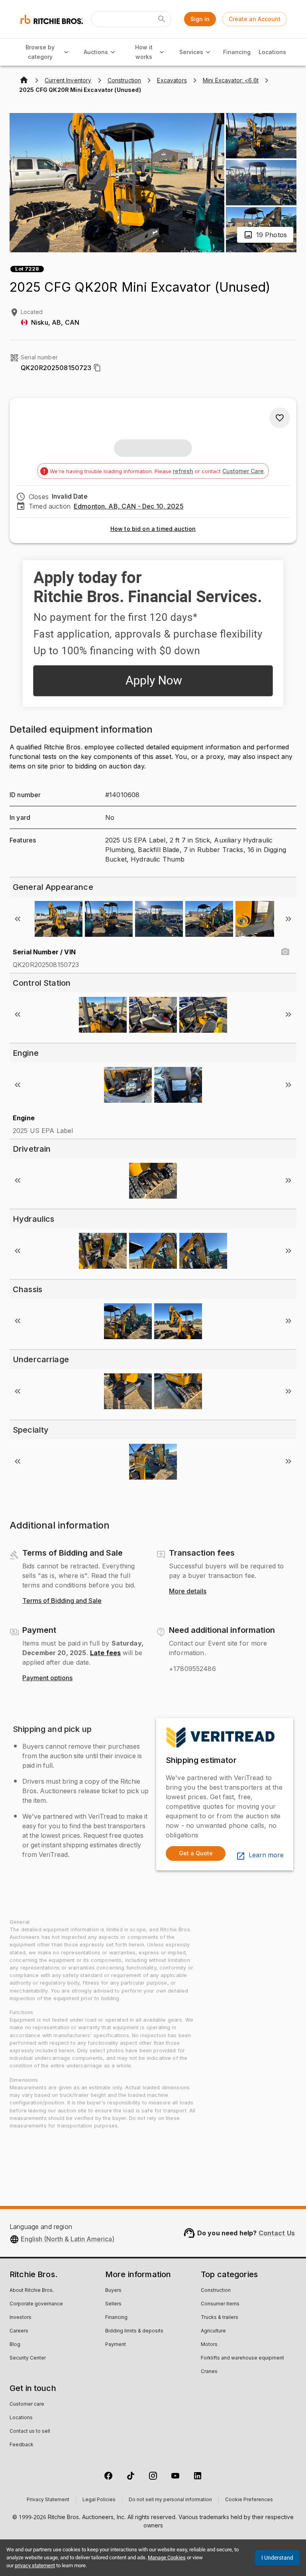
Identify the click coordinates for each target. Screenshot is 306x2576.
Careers (19, 2331)
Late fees (105, 1653)
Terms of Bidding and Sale (62, 1601)
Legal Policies (99, 2500)
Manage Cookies (167, 2557)
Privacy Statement (48, 2500)
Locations (272, 52)
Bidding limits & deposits (134, 2331)
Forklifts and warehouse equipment (242, 2358)
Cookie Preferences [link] (249, 2500)
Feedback (22, 2445)
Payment (116, 2345)
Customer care (27, 2404)
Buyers (113, 2291)
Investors (21, 2318)
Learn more (266, 1855)
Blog (15, 2345)
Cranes (209, 2372)
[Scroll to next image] (288, 919)
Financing (237, 52)
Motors (209, 2345)
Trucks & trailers (220, 2318)
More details (188, 1591)
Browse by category (40, 52)
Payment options (47, 1678)
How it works (144, 52)
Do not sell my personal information (170, 2500)
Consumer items (220, 2304)
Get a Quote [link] (196, 1853)
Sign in (200, 19)
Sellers (113, 2304)
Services (191, 52)
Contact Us (277, 2233)
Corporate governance (36, 2304)
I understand (277, 2558)
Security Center (28, 2358)
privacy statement (35, 2565)
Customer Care (243, 471)
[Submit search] (162, 19)
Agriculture (213, 2331)
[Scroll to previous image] (18, 919)
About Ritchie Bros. (32, 2291)
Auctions (96, 52)
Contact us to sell (30, 2432)
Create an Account (255, 19)
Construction (216, 2291)
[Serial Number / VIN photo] (285, 952)
